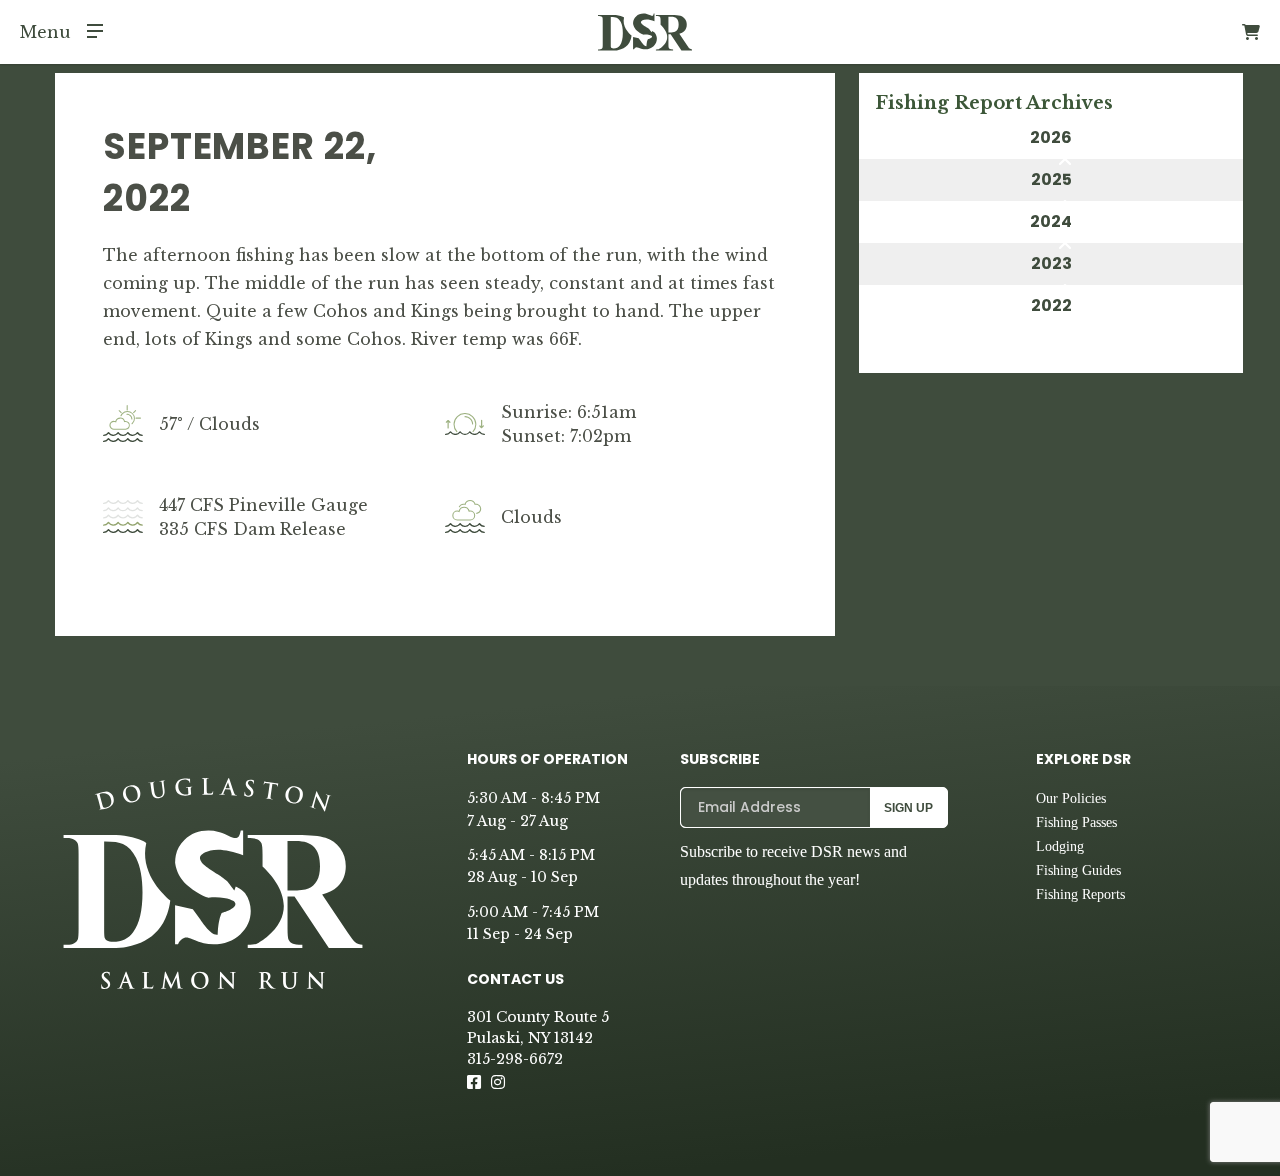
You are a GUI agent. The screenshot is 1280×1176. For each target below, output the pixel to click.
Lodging (1060, 846)
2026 (1051, 137)
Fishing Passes (1076, 822)
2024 (1051, 221)
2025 (1051, 179)
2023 (1051, 263)
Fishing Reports (1080, 894)
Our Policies (1071, 798)
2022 (1051, 305)
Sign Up (908, 808)
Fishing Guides (1078, 870)
